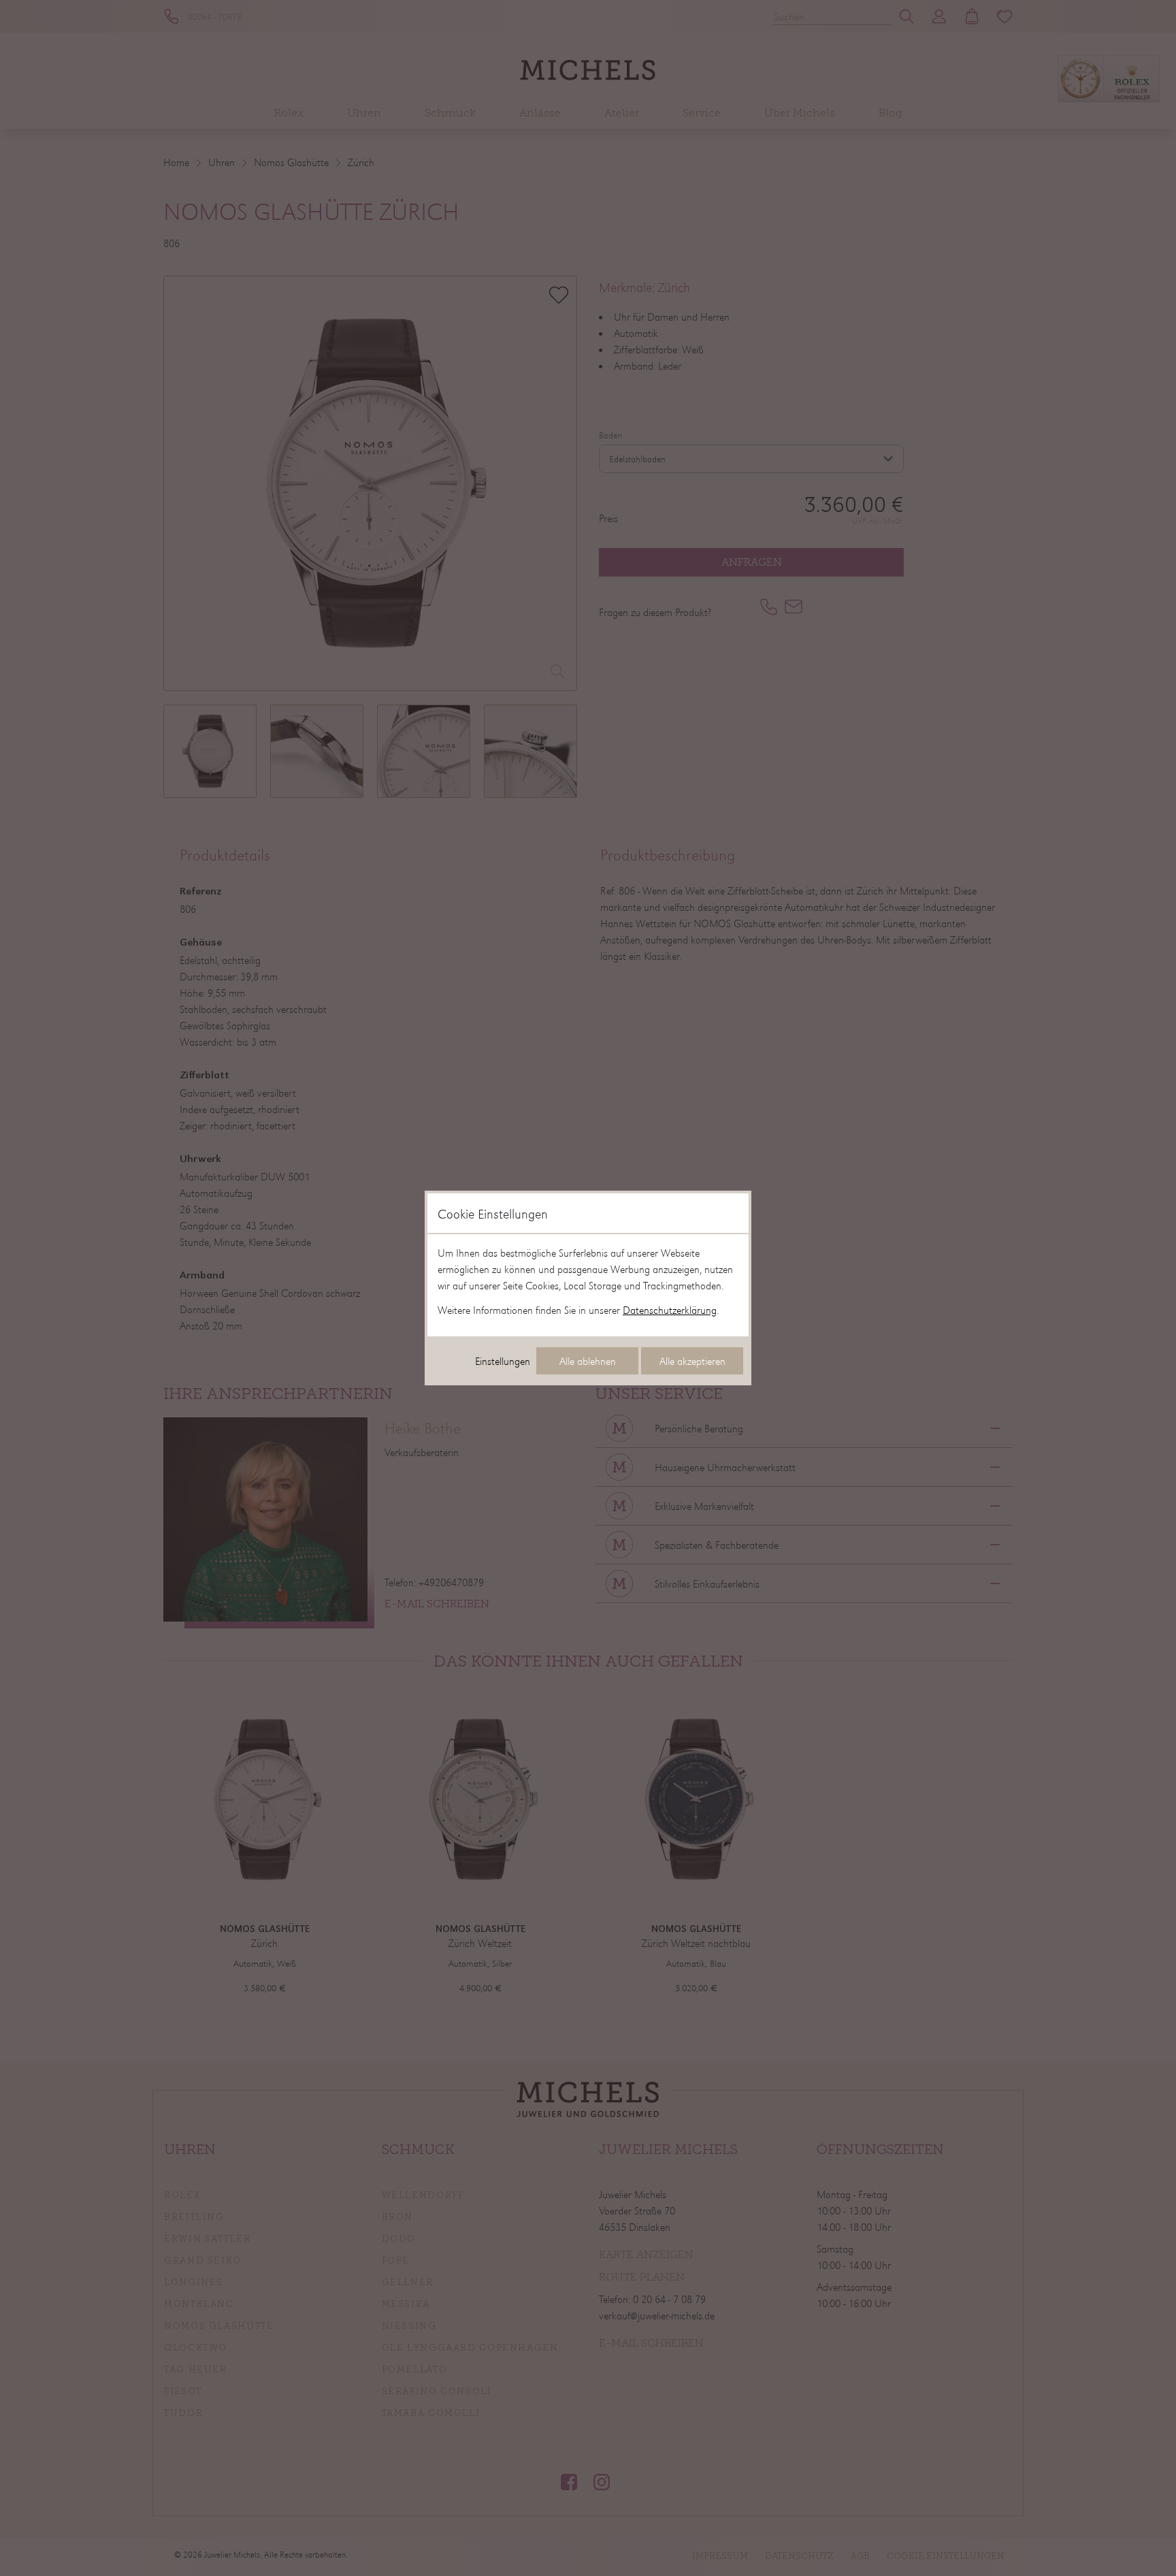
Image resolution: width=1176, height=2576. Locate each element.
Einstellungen (503, 1361)
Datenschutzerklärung (670, 1310)
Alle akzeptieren (692, 1361)
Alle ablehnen (588, 1361)
